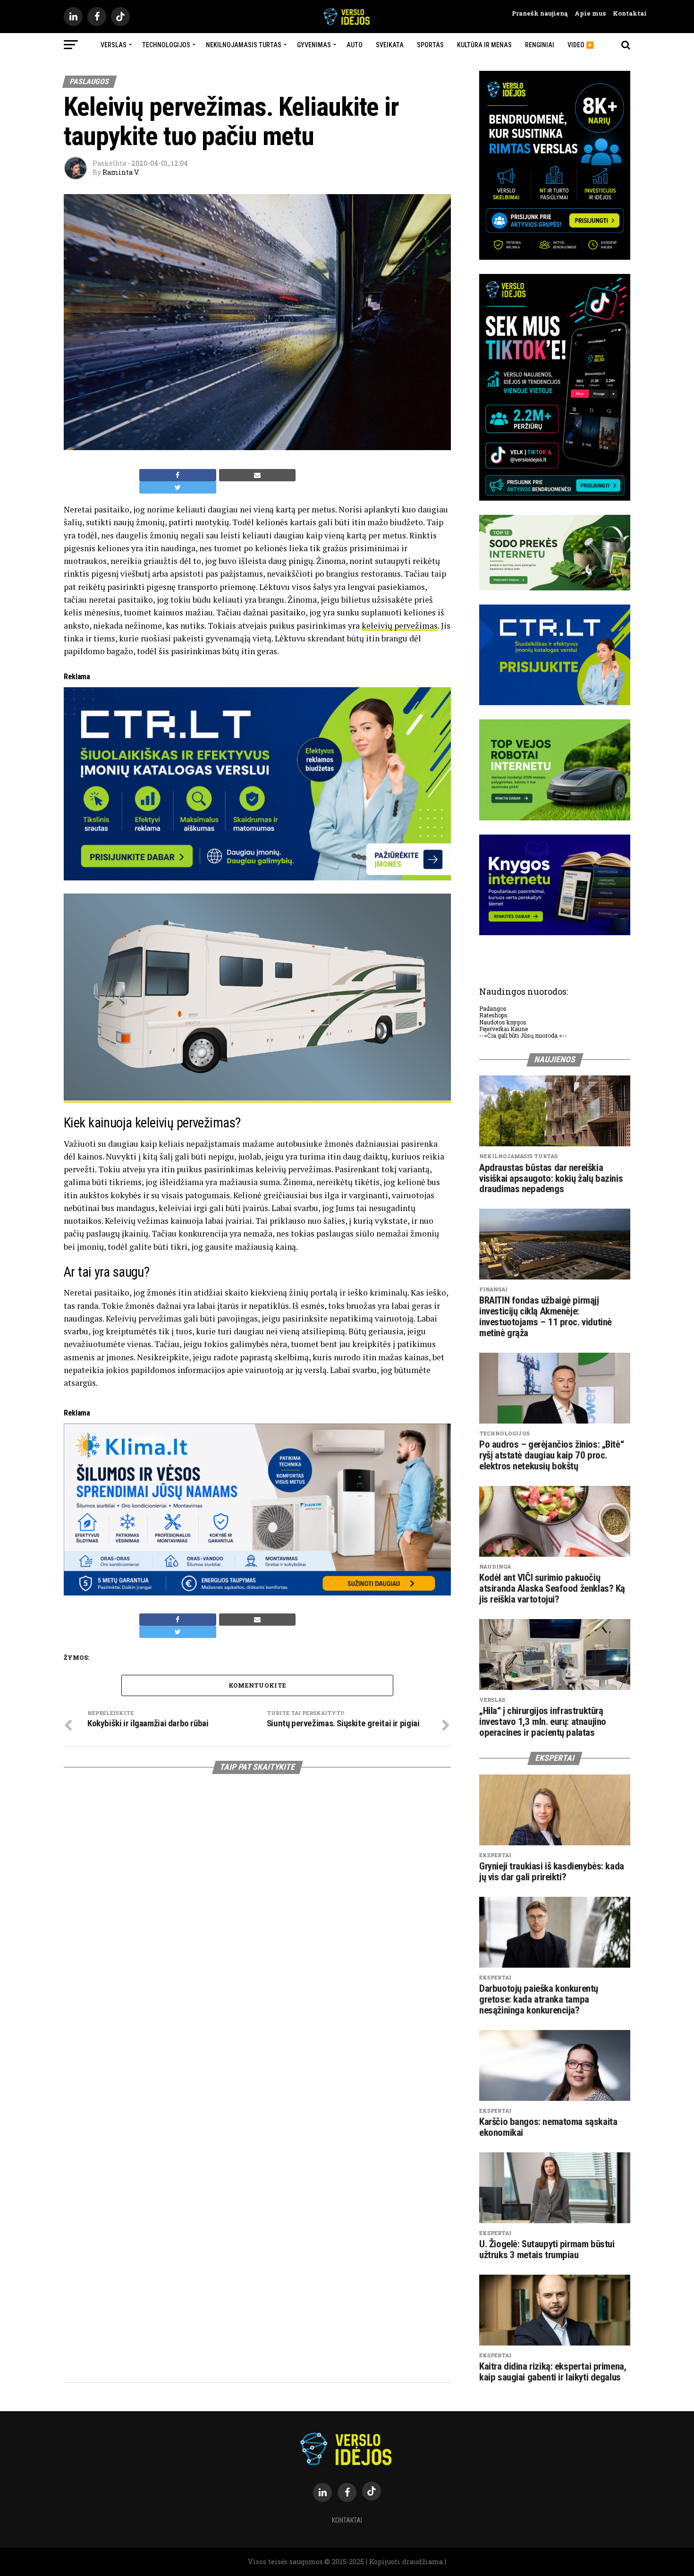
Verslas (114, 45)
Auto (355, 45)
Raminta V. (121, 172)
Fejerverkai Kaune (504, 1029)
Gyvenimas (314, 45)
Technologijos (166, 45)
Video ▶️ (581, 45)
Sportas (430, 45)
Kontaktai (626, 13)
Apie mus (587, 13)
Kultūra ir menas (484, 45)
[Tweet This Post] (178, 487)
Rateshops (493, 1015)
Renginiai (540, 45)
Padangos (493, 1008)
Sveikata (390, 45)
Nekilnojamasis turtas (244, 45)
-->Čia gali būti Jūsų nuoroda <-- (523, 1035)
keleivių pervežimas (400, 626)
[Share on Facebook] (178, 475)
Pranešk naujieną (540, 13)
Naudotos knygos (503, 1022)
